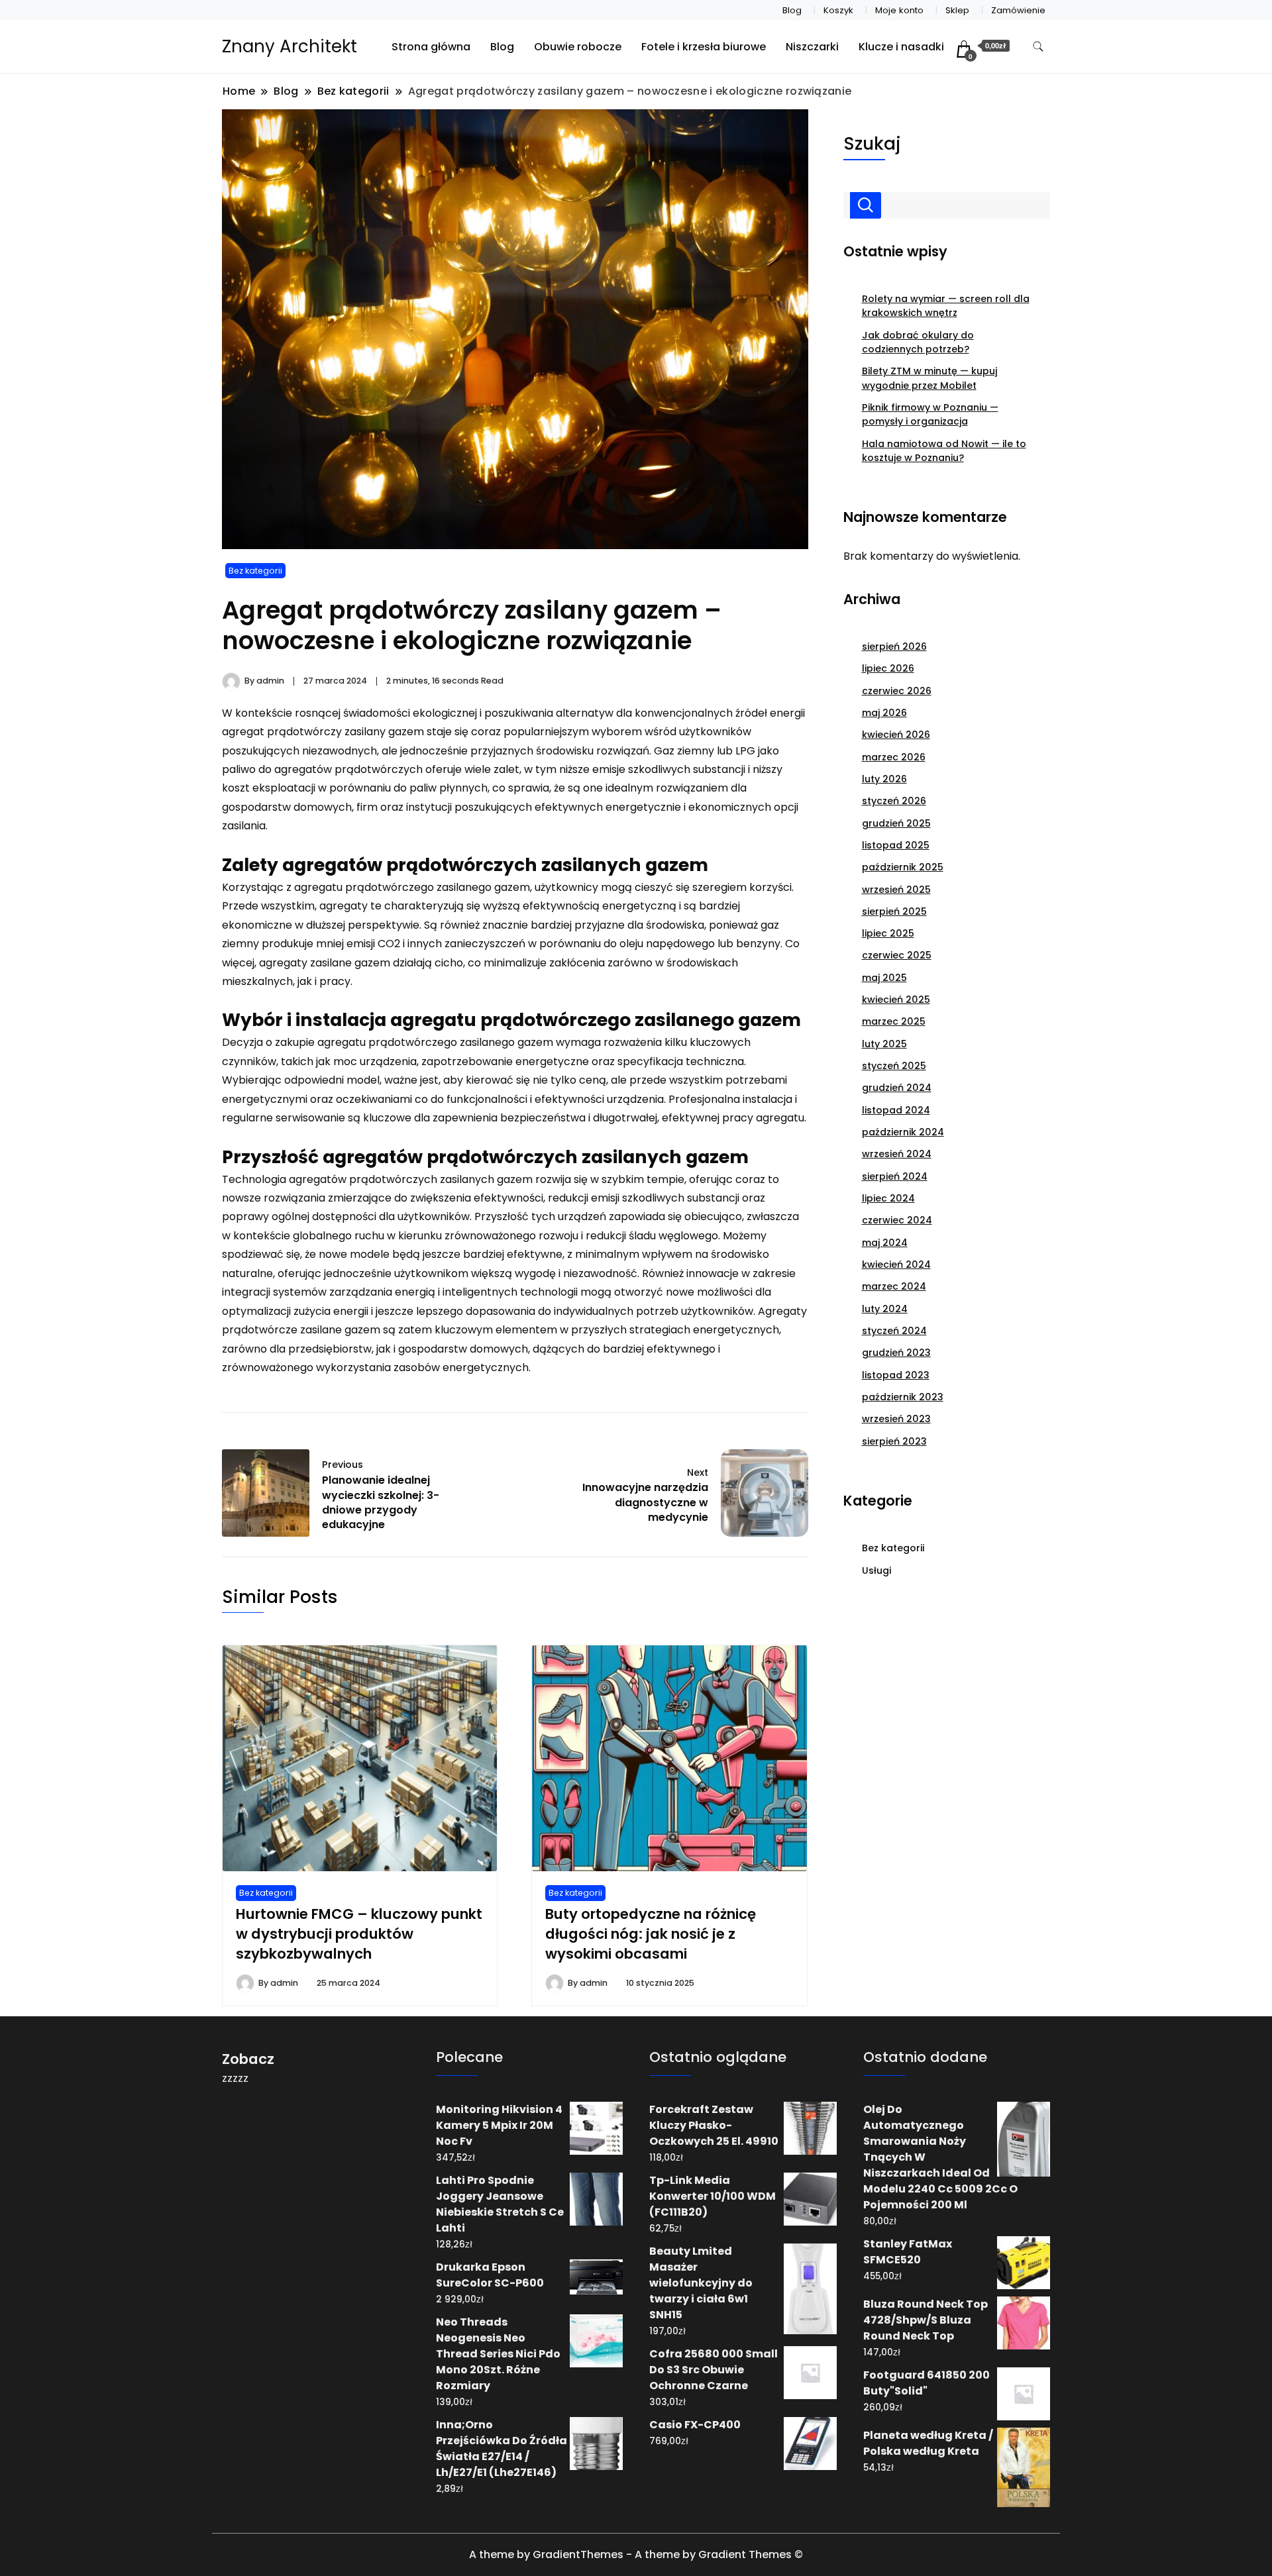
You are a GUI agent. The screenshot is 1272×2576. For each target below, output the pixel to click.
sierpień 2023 (894, 1441)
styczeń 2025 (894, 1066)
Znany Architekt (290, 46)
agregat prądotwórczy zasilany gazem (323, 732)
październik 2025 (903, 867)
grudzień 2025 (896, 823)
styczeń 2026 (894, 801)
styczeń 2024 (894, 1331)
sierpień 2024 (895, 1176)
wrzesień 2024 (897, 1154)
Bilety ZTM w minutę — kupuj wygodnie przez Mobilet (929, 378)
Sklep (957, 10)
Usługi (876, 1571)
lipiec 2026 (888, 668)
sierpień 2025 (894, 911)
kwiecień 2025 (896, 1000)
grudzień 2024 (897, 1088)
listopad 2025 (896, 845)
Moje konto (899, 10)
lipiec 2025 (888, 933)
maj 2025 (884, 978)
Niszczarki (812, 47)
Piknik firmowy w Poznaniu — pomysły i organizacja (930, 414)
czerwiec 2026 (897, 691)
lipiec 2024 (888, 1198)
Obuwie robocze (578, 47)
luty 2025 (884, 1044)
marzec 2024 (894, 1286)
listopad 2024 (896, 1110)
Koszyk (838, 10)
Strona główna (431, 47)
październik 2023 (903, 1397)
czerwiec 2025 (897, 955)
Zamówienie (1018, 10)
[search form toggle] (1038, 47)
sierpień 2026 (894, 646)
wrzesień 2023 (896, 1419)
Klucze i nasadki (901, 47)
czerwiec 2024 (897, 1220)
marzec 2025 (894, 1021)
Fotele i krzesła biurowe (704, 47)
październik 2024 (903, 1132)
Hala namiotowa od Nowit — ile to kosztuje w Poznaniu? (944, 451)
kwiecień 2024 (896, 1264)
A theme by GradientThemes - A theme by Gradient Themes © (636, 2554)
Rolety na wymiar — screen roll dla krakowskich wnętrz (946, 306)
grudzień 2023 (896, 1353)
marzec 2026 (894, 757)
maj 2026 (884, 713)
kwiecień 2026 (896, 735)
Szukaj (872, 143)
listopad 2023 (896, 1375)
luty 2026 (884, 779)
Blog (792, 10)
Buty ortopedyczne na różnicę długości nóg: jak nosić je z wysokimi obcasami (651, 1934)
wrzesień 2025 (896, 890)
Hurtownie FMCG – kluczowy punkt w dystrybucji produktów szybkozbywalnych (359, 1934)
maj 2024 (885, 1243)
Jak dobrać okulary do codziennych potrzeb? (918, 342)
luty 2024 (885, 1309)
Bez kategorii (255, 571)
